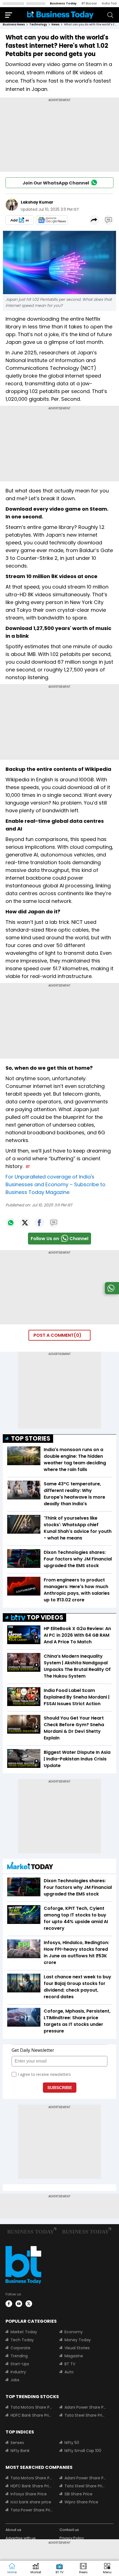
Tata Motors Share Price (32, 2407)
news (55, 24)
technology (38, 24)
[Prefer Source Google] (20, 220)
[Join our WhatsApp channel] (111, 1293)
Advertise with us (21, 2538)
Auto (69, 2372)
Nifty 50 (72, 2443)
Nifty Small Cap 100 (83, 2451)
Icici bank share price (31, 2502)
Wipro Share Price (81, 2502)
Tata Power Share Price (32, 2510)
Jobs (15, 2380)
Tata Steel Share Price (86, 2415)
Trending (19, 2356)
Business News (14, 24)
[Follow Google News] (52, 220)
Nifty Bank (20, 2451)
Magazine (74, 2356)
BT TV (70, 2364)
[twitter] (29, 2304)
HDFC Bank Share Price (32, 2415)
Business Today (63, 3)
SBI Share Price (78, 2494)
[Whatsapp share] (11, 1223)
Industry (18, 2372)
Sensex (17, 2443)
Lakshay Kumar (37, 202)
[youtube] (19, 2304)
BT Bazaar (89, 3)
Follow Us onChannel (59, 1239)
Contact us (69, 2530)
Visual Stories (77, 2348)
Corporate (20, 2348)
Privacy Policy (72, 2538)
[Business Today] (60, 15)
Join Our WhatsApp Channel (56, 183)
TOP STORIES (31, 1439)
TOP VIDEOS (45, 1617)
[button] (107, 2569)
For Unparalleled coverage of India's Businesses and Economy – (55, 1184)
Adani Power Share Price (86, 2407)
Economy (74, 2332)
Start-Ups (20, 2364)
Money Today (78, 2340)
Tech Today (22, 2340)
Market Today (24, 2332)
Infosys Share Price (29, 2494)
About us (13, 2530)
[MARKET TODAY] (30, 1867)
